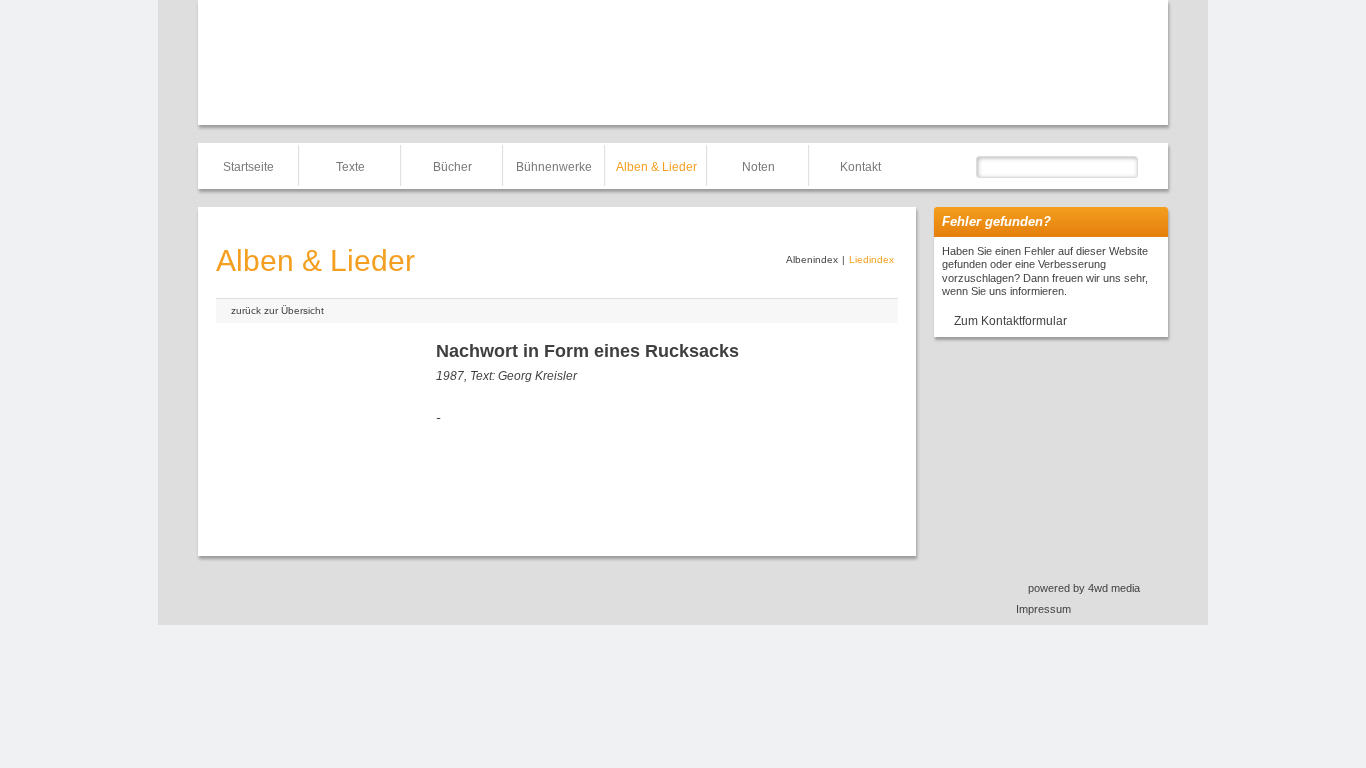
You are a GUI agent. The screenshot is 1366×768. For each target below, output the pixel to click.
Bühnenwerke (554, 167)
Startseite (248, 167)
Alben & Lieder (656, 167)
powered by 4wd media (1084, 588)
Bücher (452, 167)
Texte (350, 167)
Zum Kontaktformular (1010, 321)
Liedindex (871, 259)
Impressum (1043, 609)
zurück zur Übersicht (277, 310)
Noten (758, 167)
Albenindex (812, 259)
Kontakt (860, 167)
